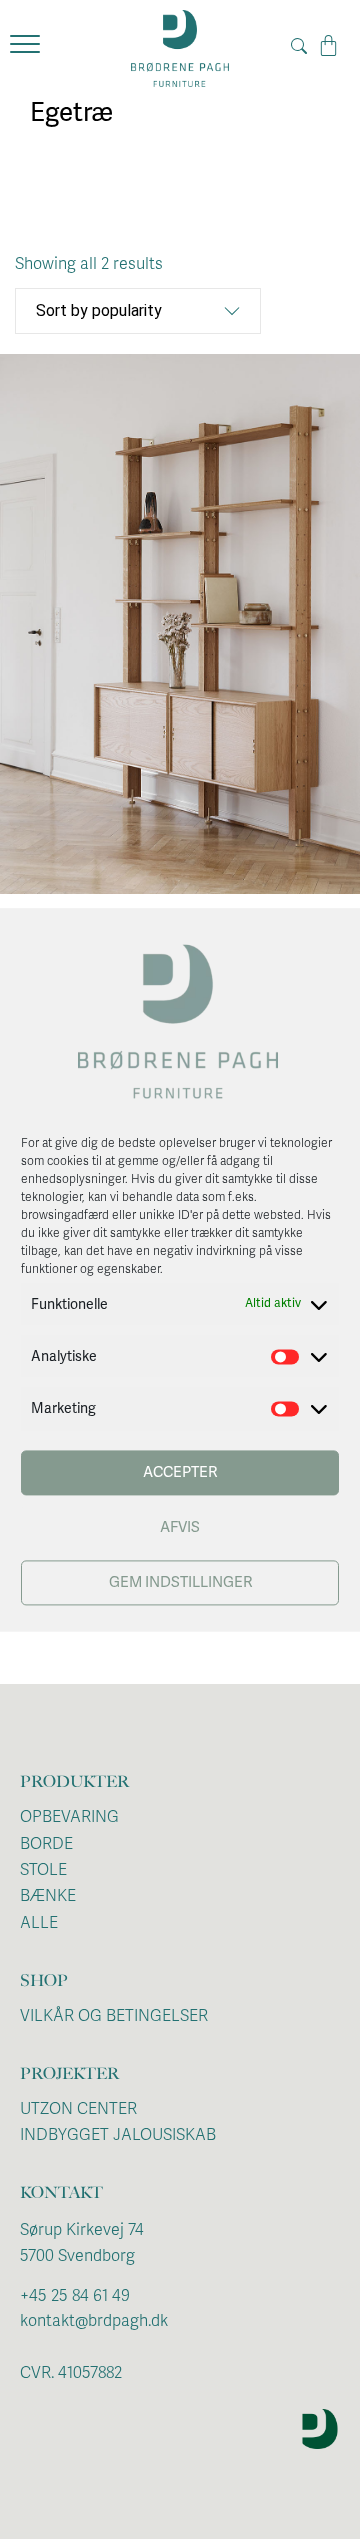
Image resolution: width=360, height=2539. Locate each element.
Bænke (48, 1896)
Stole (43, 1870)
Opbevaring (69, 1817)
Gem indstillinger (180, 1583)
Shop (44, 1980)
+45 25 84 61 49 (75, 2296)
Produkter (74, 1781)
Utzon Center (78, 2109)
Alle (39, 1923)
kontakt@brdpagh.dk (94, 2321)
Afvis (180, 1528)
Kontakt (61, 2192)
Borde (46, 1844)
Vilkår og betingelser (114, 2016)
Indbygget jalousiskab (118, 2135)
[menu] (25, 48)
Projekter (69, 2073)
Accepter (180, 1473)
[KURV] (328, 46)
